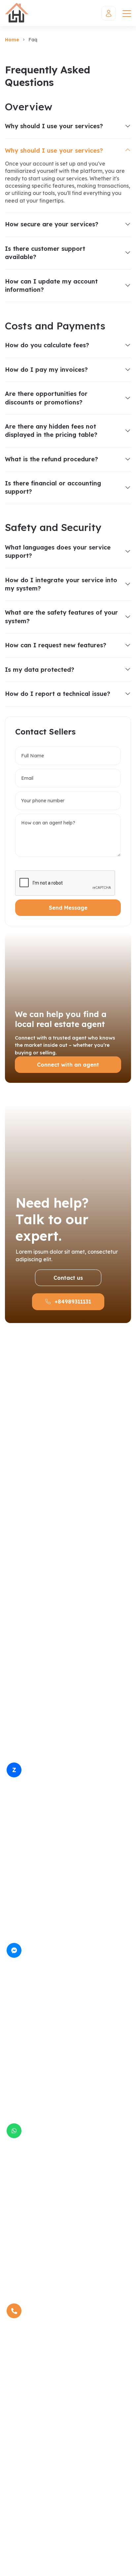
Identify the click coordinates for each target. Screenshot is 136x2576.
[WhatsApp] (14, 2131)
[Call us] (14, 2311)
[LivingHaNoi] (17, 13)
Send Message (68, 908)
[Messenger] (14, 1950)
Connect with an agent (68, 1065)
